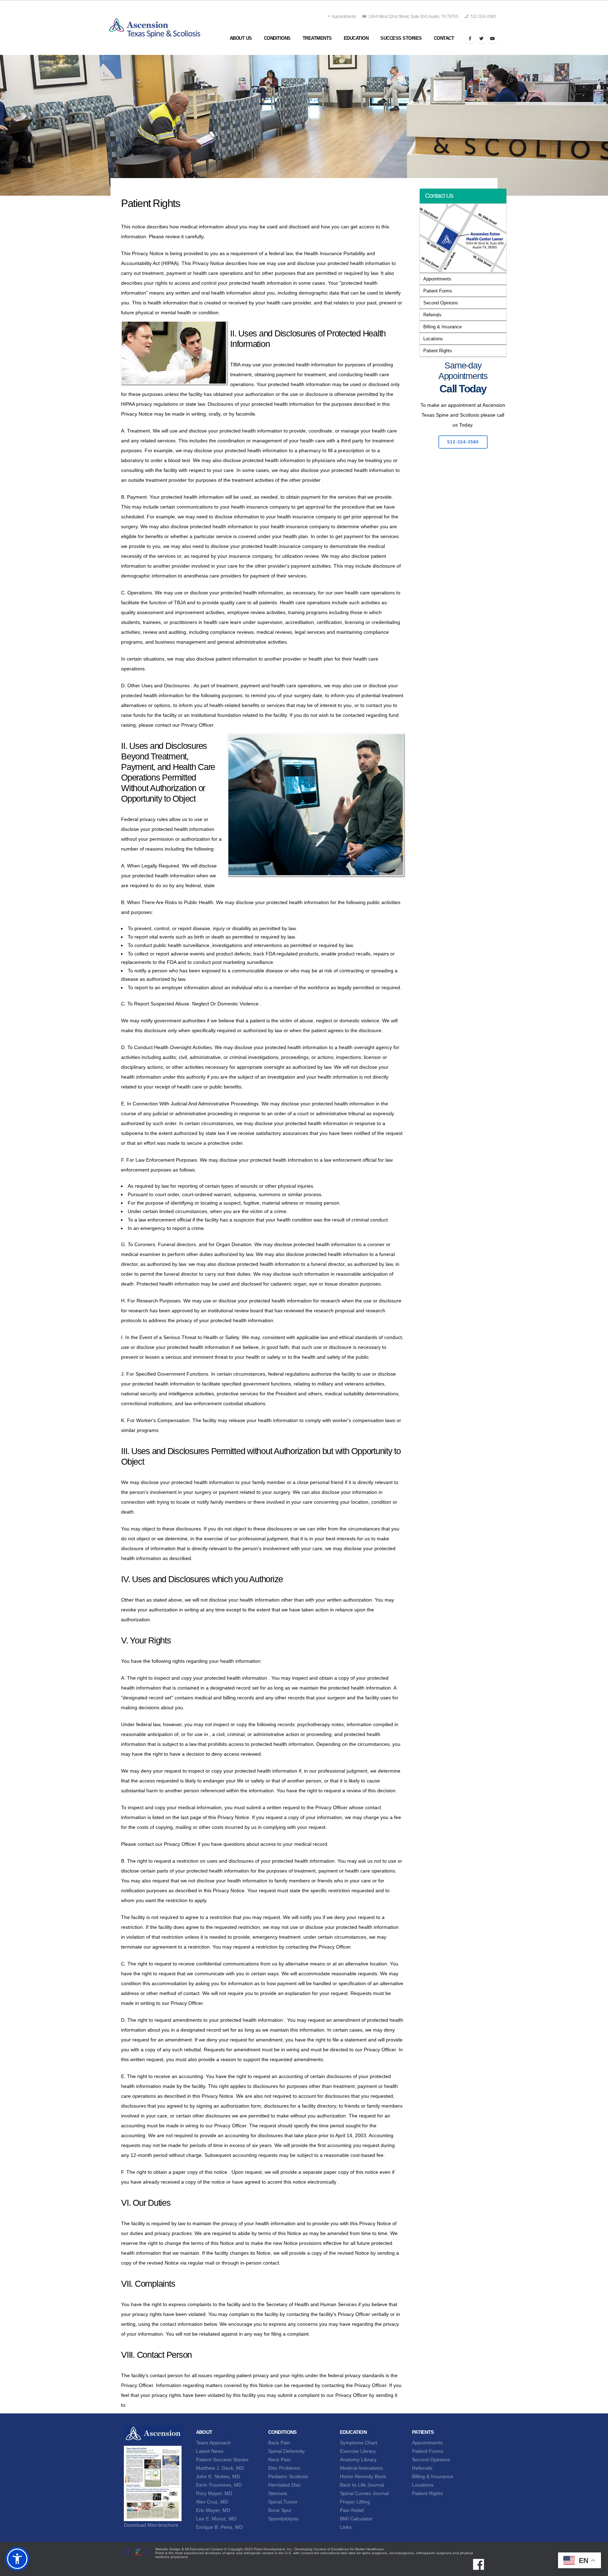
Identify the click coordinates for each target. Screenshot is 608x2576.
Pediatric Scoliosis (288, 2476)
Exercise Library (358, 2451)
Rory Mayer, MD (214, 2493)
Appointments (344, 17)
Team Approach (213, 2443)
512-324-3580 (483, 17)
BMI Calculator (356, 2519)
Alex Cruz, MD (212, 2502)
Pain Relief (352, 2510)
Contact (444, 38)
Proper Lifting (355, 2502)
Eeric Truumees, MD (219, 2485)
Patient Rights (438, 351)
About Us (241, 38)
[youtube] (493, 39)
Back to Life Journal (362, 2485)
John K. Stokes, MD (218, 2476)
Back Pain (279, 2443)
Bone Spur (280, 2510)
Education (356, 38)
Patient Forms (438, 291)
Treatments (317, 38)
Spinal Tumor (283, 2502)
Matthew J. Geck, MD (220, 2468)
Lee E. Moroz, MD (216, 2519)
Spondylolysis (283, 2519)
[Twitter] (481, 39)
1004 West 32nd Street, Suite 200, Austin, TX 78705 (413, 17)
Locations (433, 339)
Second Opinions (441, 303)
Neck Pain (279, 2460)
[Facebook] (470, 39)
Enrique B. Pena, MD (219, 2527)
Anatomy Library (358, 2460)
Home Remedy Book (363, 2476)
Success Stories (401, 38)
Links (346, 2527)
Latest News (210, 2451)
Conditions (277, 38)
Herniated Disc (284, 2485)
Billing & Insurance (442, 327)
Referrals (432, 315)
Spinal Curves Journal (364, 2493)
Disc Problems (284, 2468)
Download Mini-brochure (151, 2525)
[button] (17, 2559)
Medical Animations (361, 2468)
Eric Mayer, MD (213, 2510)
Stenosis (278, 2493)
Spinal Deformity (286, 2451)
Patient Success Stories (222, 2460)
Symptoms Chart (359, 2443)
